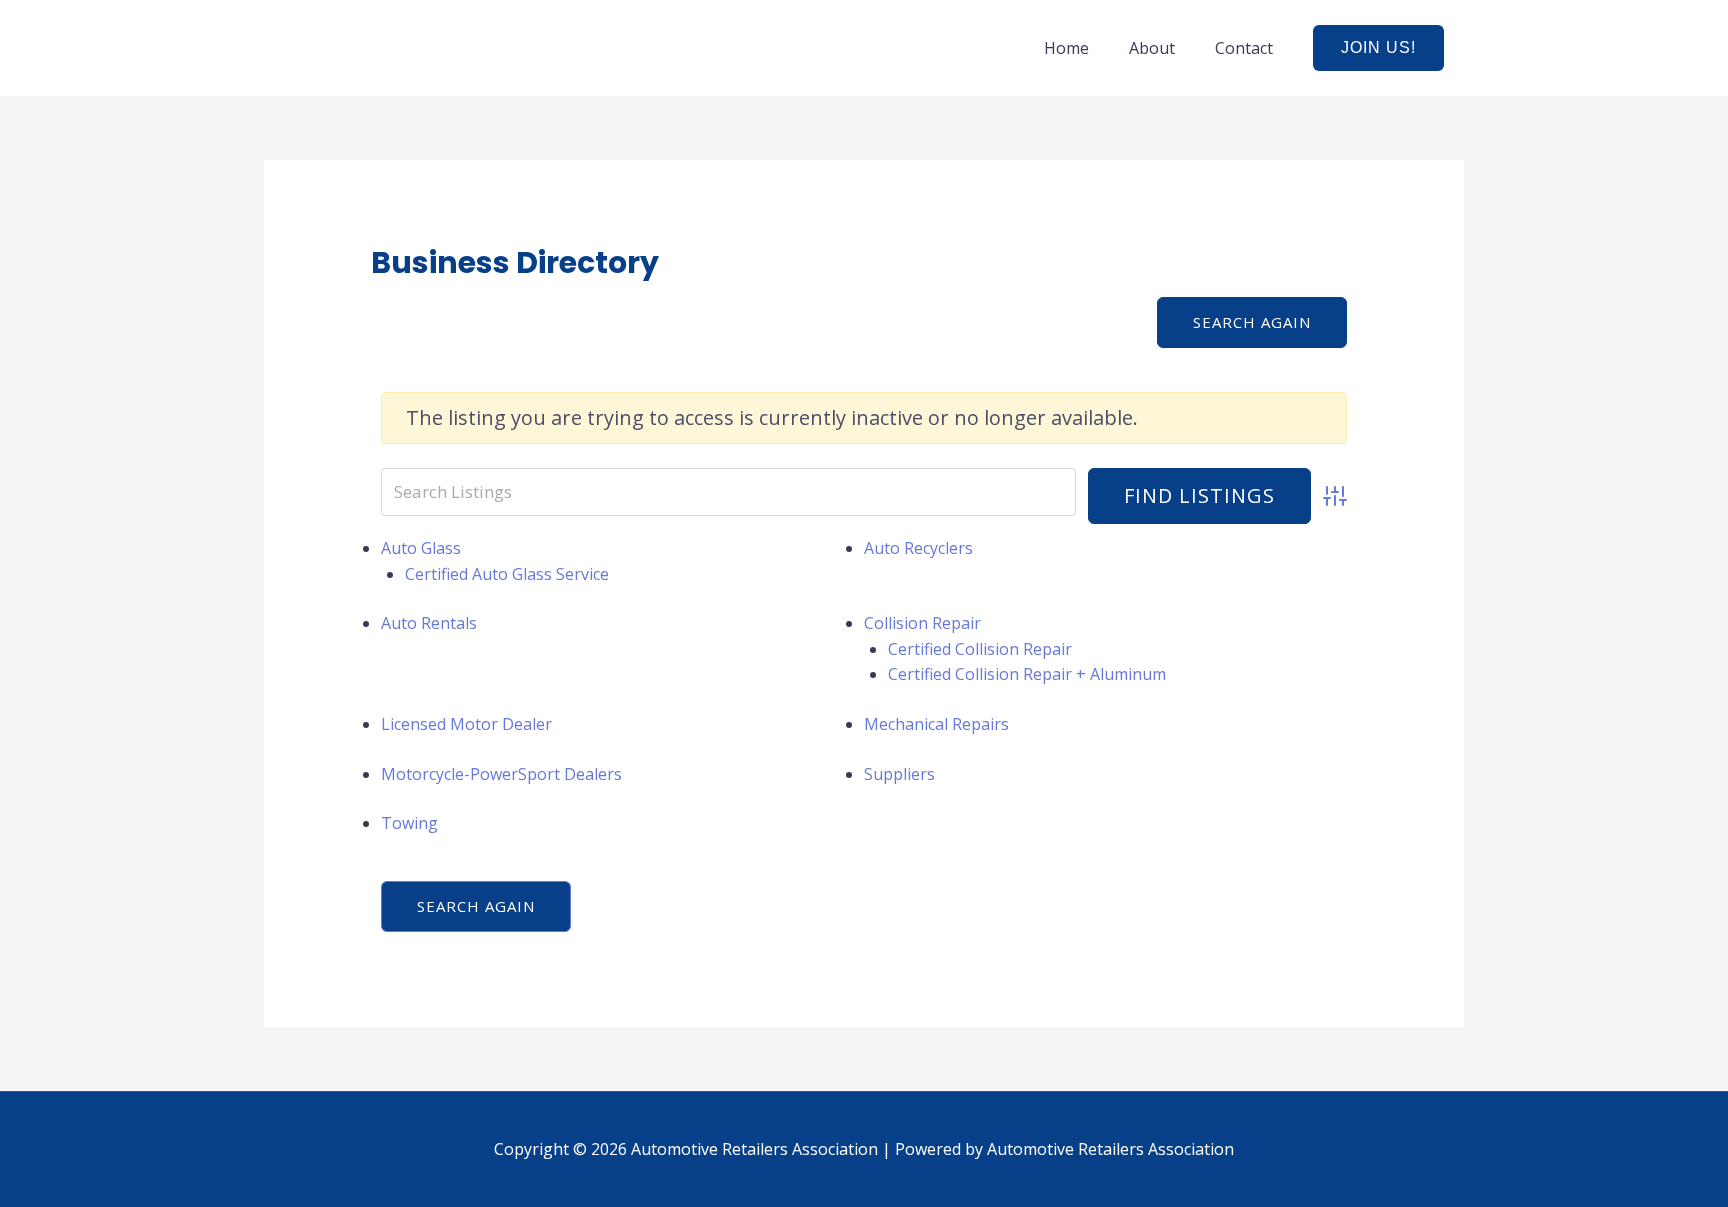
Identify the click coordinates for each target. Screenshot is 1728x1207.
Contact (1244, 48)
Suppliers (899, 774)
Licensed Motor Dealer (466, 724)
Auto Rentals (429, 623)
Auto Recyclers (918, 548)
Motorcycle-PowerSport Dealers (501, 774)
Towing (409, 823)
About (1152, 48)
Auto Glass (421, 548)
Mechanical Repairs (936, 724)
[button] (1378, 48)
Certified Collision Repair (980, 649)
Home (1066, 48)
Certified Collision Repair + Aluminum (1027, 674)
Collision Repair (922, 623)
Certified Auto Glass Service (507, 574)
